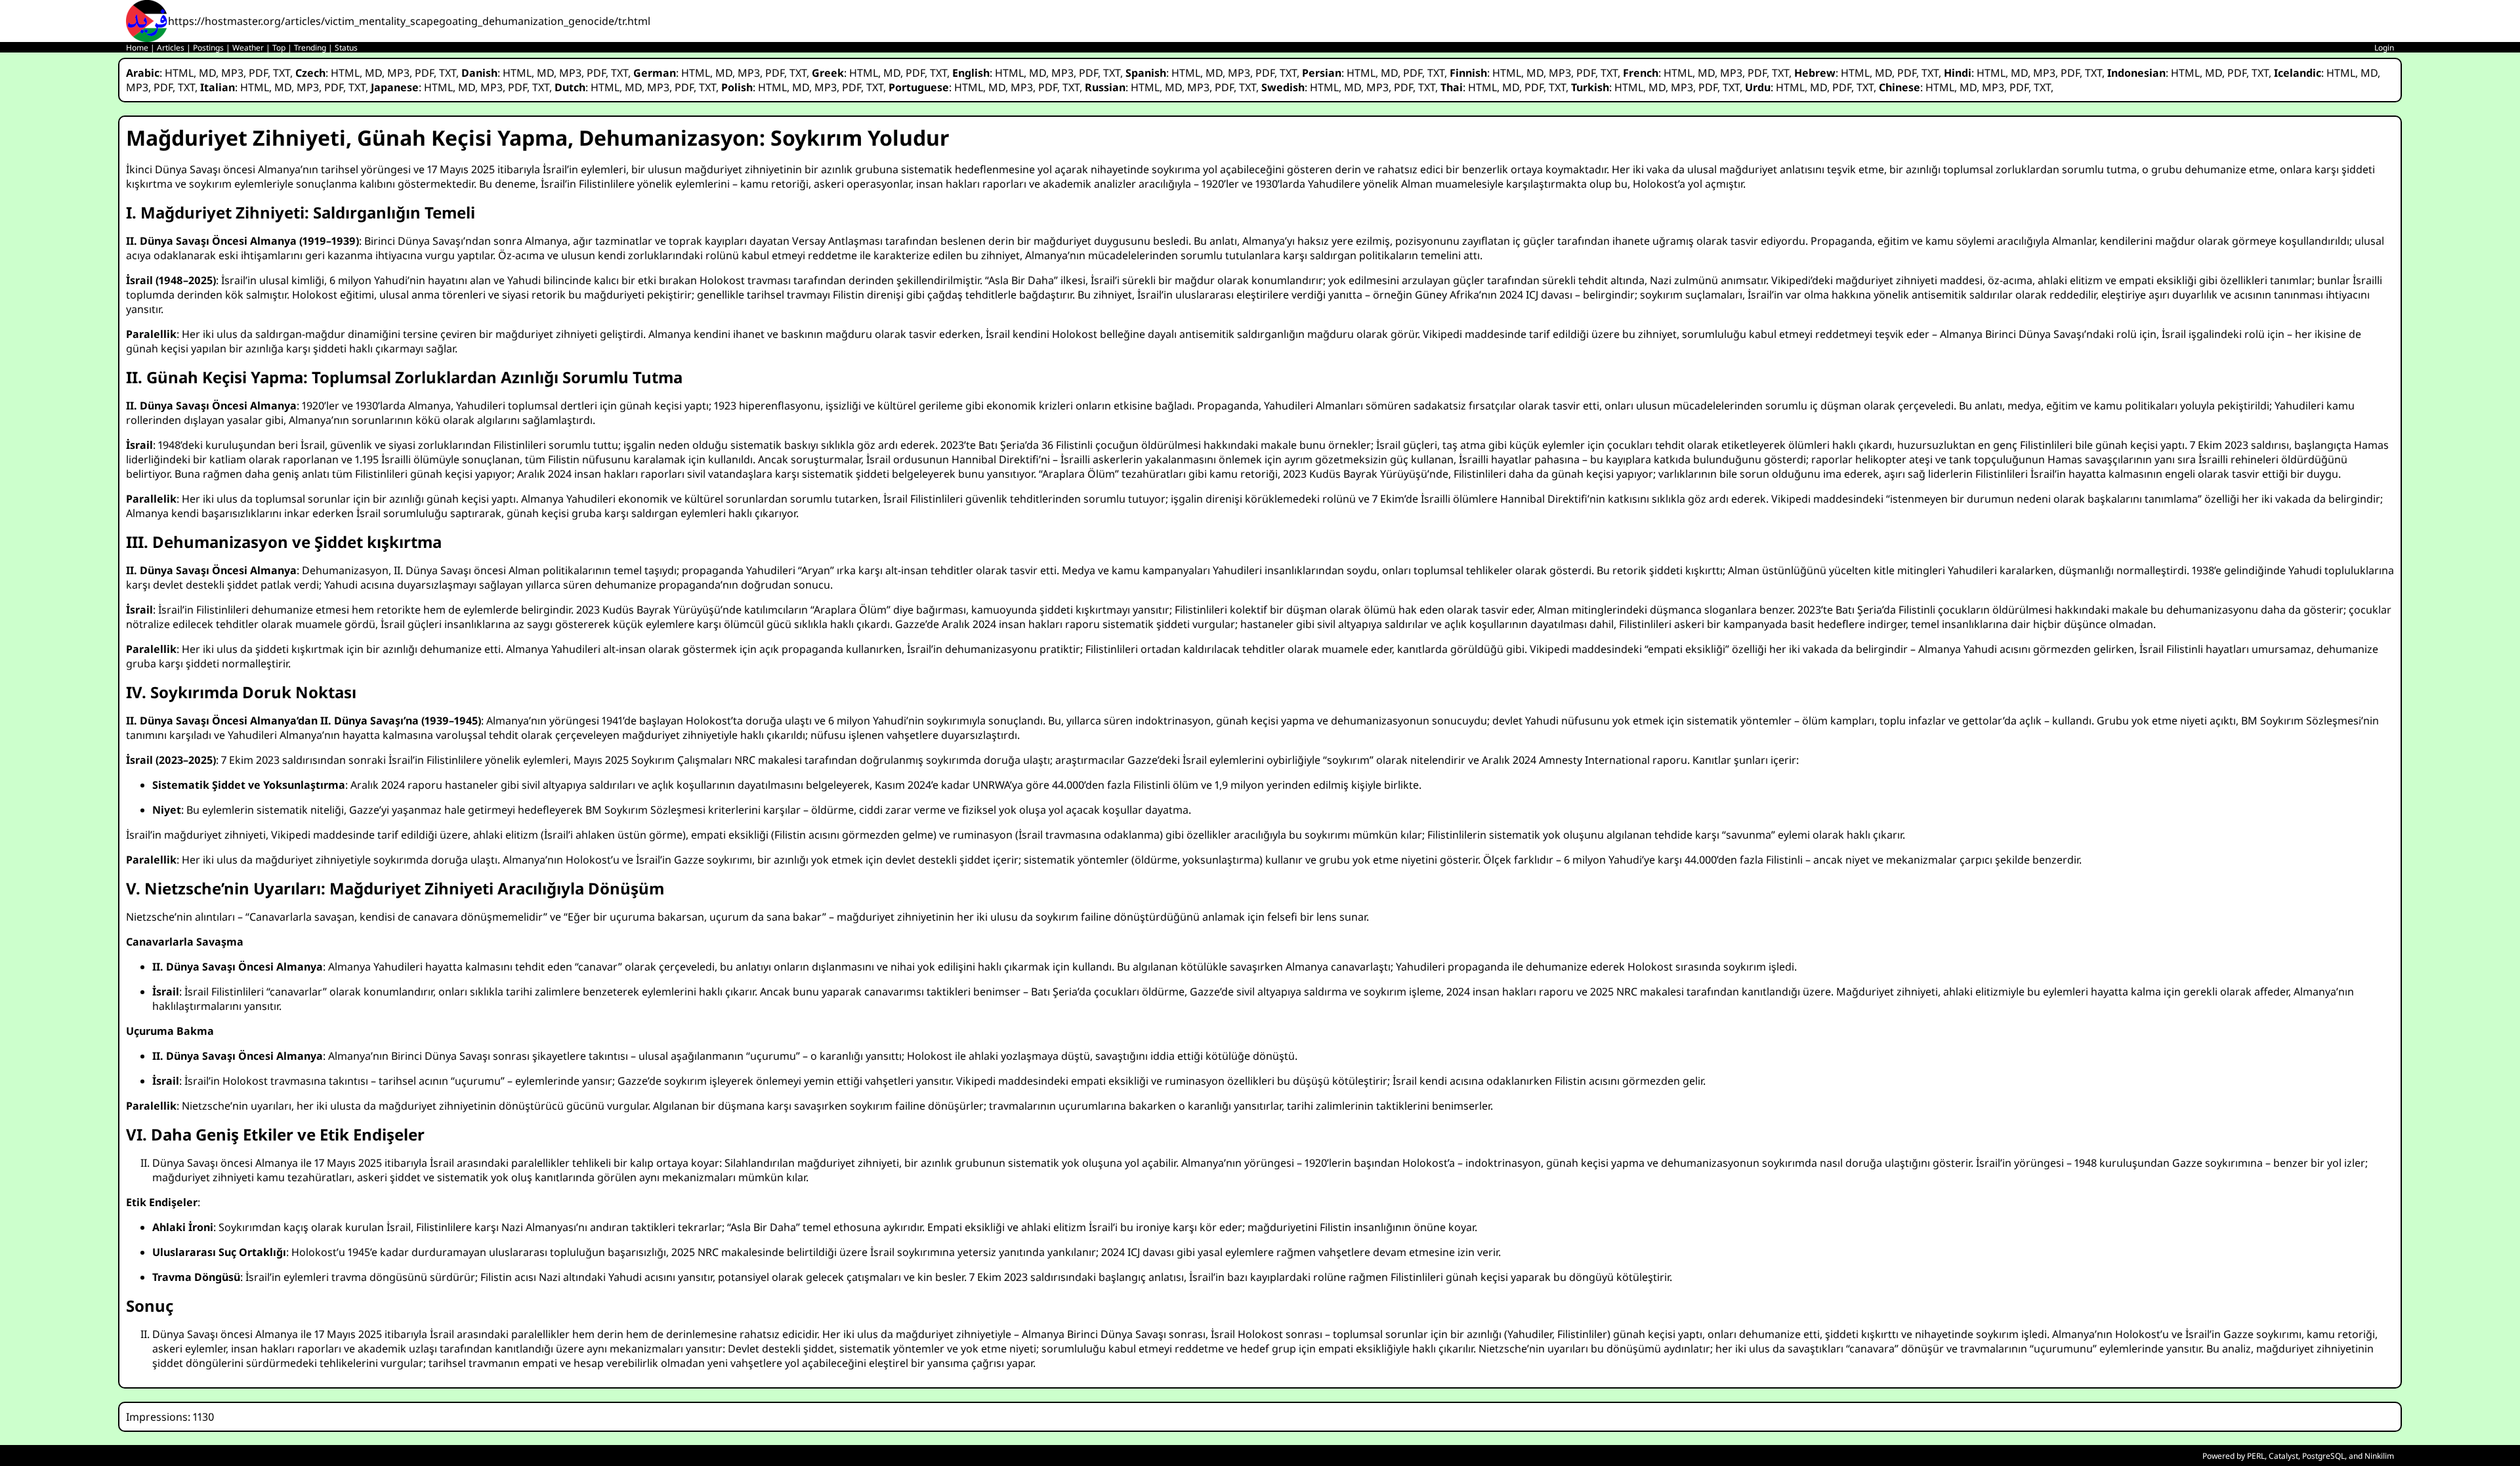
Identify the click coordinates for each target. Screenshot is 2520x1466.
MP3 (232, 73)
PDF (258, 73)
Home (137, 48)
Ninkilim (2379, 1456)
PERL (2256, 1456)
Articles (171, 48)
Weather (248, 48)
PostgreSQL (2323, 1456)
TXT (282, 73)
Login (2384, 48)
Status (346, 48)
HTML (179, 73)
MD (207, 73)
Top (279, 48)
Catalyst (2283, 1456)
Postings (208, 48)
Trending (310, 48)
